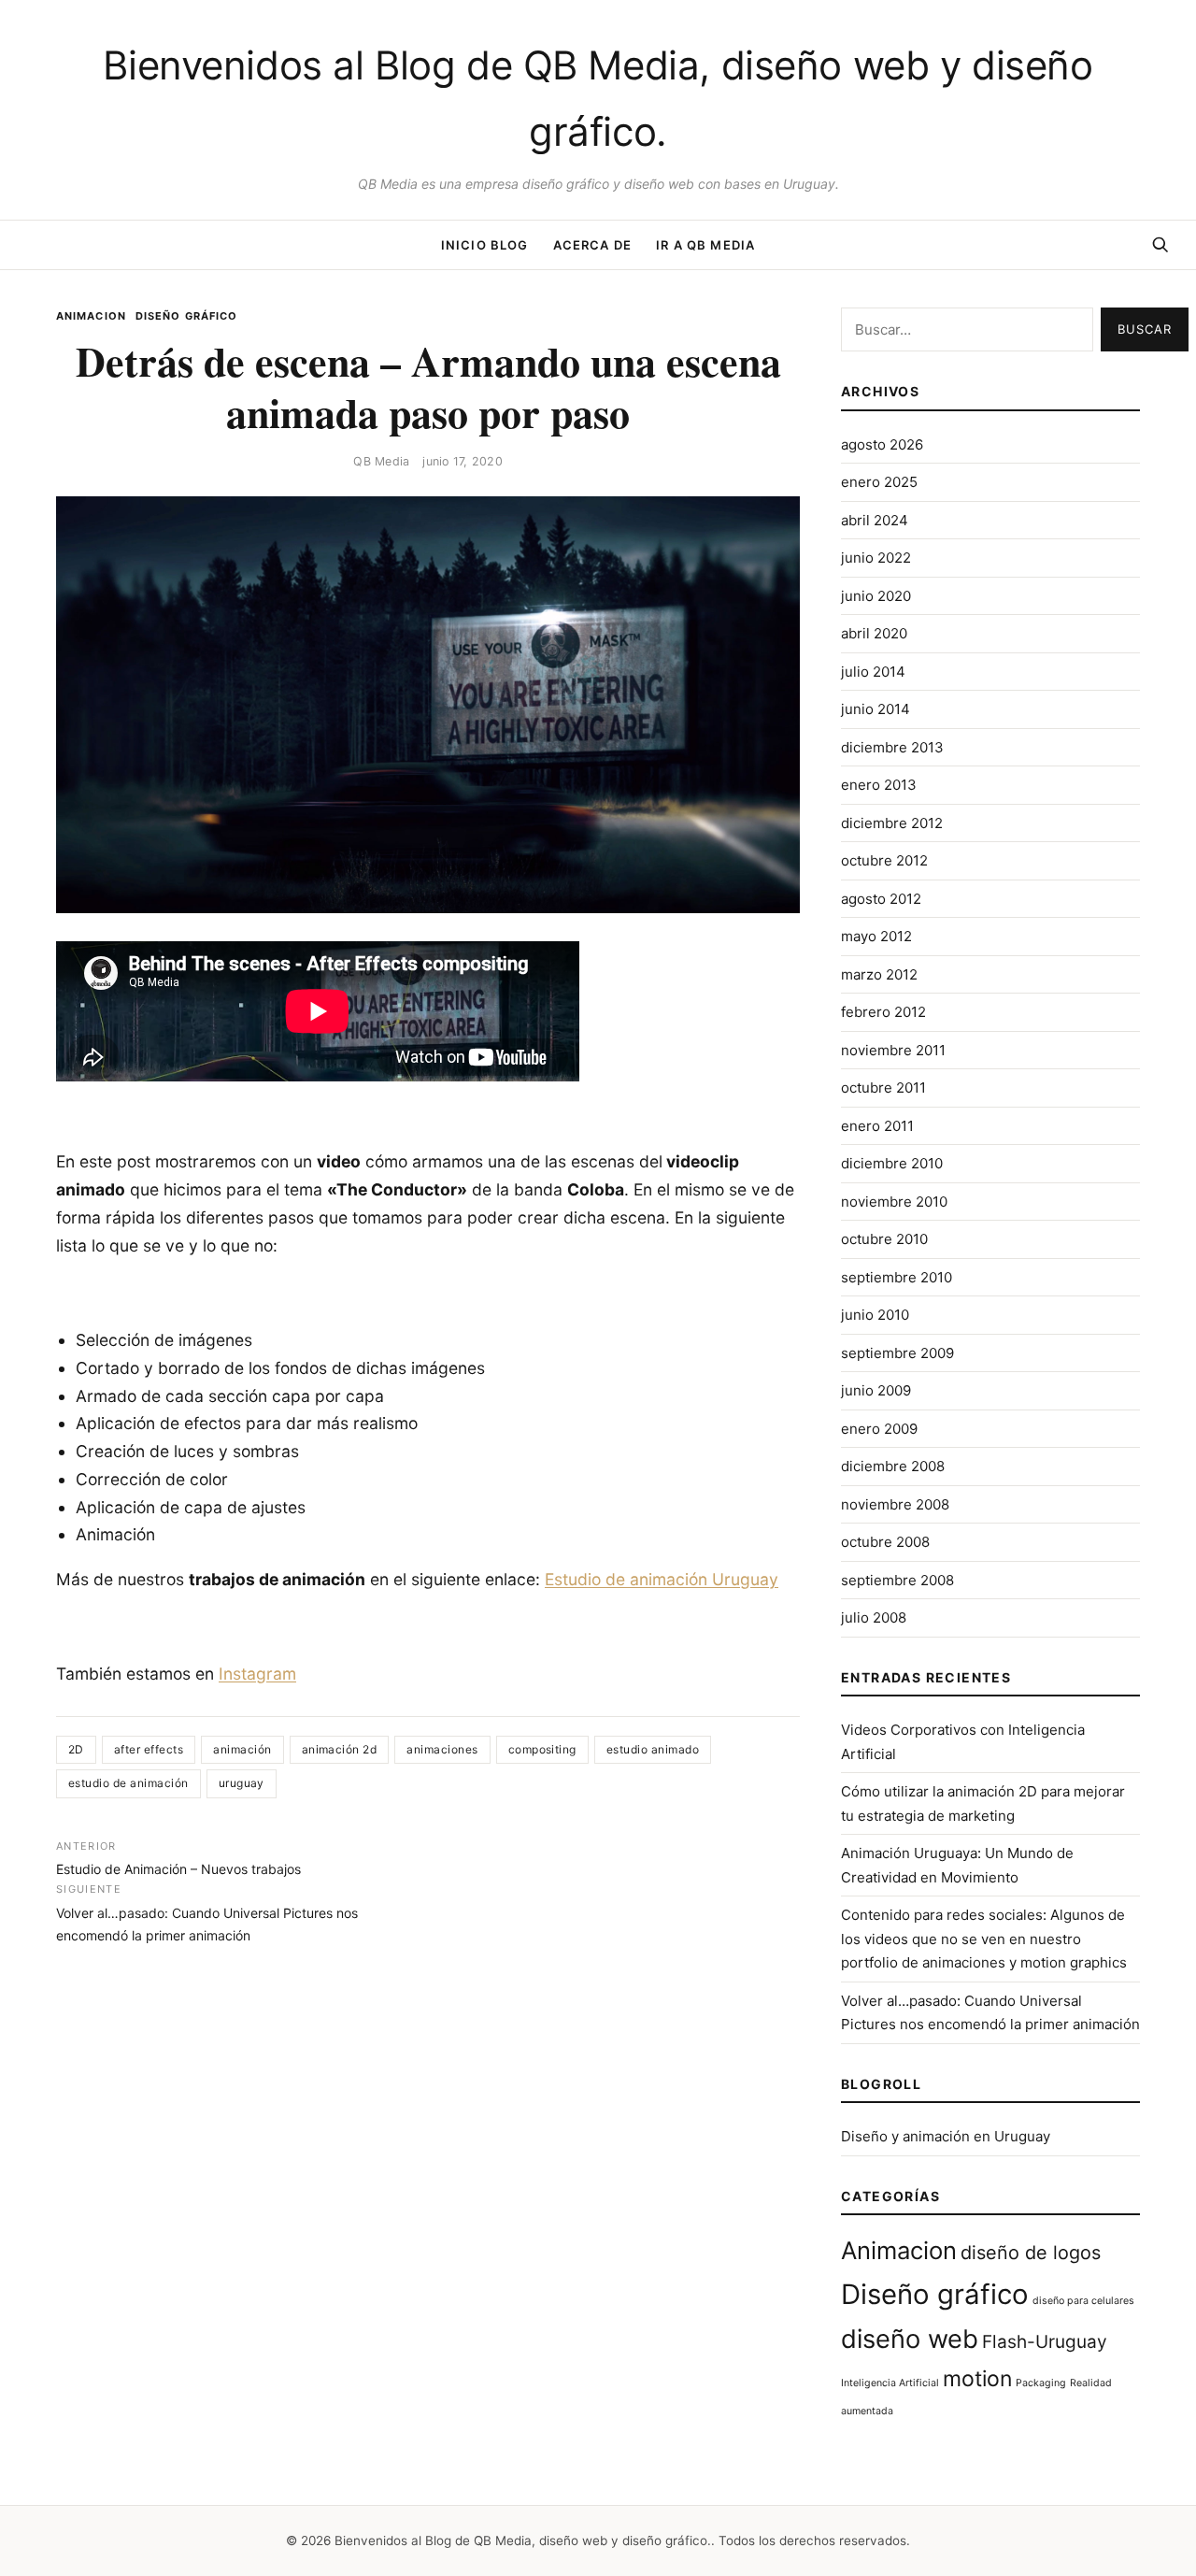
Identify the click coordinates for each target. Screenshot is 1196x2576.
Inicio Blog (485, 245)
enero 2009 (879, 1429)
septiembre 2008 (897, 1580)
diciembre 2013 (892, 747)
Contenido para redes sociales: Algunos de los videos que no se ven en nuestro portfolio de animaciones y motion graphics (984, 1939)
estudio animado (653, 1749)
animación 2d (340, 1749)
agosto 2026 (882, 444)
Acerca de (593, 245)
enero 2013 (879, 785)
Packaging (1041, 2383)
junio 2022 (876, 558)
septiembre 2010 (897, 1277)
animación (242, 1749)
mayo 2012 (876, 936)
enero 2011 (877, 1126)
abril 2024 (875, 520)
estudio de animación (128, 1783)
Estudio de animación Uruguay (662, 1579)
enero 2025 (879, 482)
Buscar (1145, 329)
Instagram (257, 1674)
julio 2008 (874, 1617)
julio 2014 (873, 672)
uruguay (242, 1783)
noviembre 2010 (894, 1202)
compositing (542, 1749)
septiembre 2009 (897, 1353)
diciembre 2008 (893, 1466)
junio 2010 (875, 1315)
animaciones (442, 1749)
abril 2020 (874, 633)
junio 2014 (876, 709)
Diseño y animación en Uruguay (946, 2136)
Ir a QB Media (705, 245)
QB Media (381, 461)
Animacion (91, 316)
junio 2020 (876, 596)
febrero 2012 (883, 1012)
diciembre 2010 (892, 1163)
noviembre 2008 (895, 1504)
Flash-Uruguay (1045, 2342)
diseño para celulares (1083, 2301)
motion (977, 2379)
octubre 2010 (884, 1239)
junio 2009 (876, 1390)
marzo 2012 (879, 974)
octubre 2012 (884, 860)
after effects (149, 1749)
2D (76, 1749)
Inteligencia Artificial (890, 2383)
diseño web (910, 2339)
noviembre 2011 (893, 1050)
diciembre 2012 (892, 823)
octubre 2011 (883, 1088)
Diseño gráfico (186, 316)
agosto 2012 (881, 899)
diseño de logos (1031, 2253)
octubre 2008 (885, 1542)
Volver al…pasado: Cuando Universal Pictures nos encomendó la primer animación (207, 1912)
